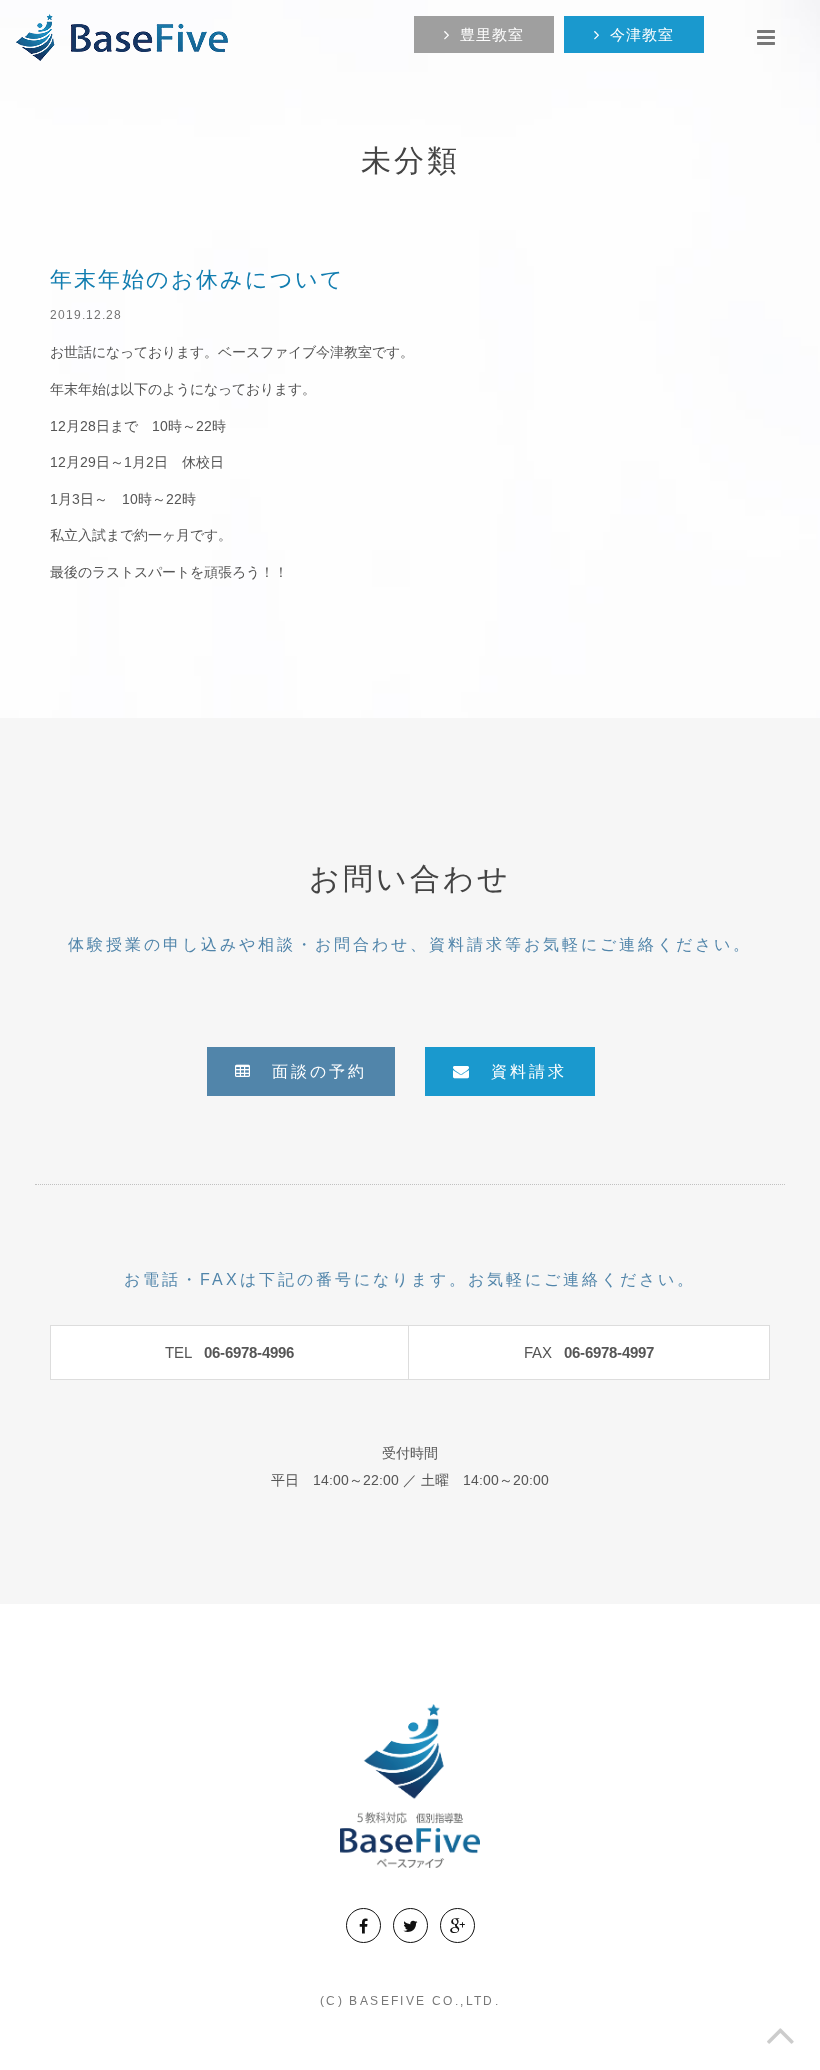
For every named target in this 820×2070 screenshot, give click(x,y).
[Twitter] (410, 1925)
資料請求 (519, 1071)
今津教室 (642, 34)
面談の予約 (310, 1071)
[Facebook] (363, 1925)
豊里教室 (492, 34)
